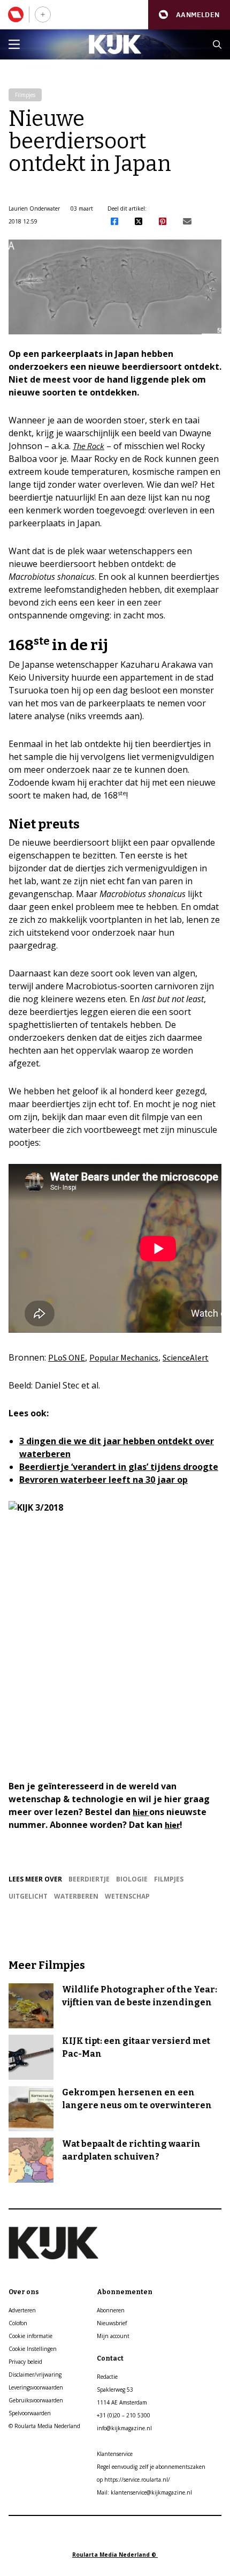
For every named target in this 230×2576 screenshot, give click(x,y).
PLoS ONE (67, 1357)
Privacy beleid (25, 2362)
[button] (189, 15)
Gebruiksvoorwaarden (36, 2400)
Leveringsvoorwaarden (36, 2387)
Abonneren (111, 2310)
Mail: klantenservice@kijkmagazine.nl (144, 2492)
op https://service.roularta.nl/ (133, 2480)
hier (141, 1812)
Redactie (107, 2377)
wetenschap (127, 1896)
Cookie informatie (30, 2336)
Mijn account (113, 2336)
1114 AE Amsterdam (122, 2402)
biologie (132, 1879)
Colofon (18, 2323)
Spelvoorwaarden (30, 2413)
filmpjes (169, 1879)
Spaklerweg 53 (115, 2390)
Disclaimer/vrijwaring (35, 2375)
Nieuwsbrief (112, 2323)
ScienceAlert (186, 1357)
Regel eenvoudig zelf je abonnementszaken (151, 2467)
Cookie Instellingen (33, 2349)
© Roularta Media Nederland (44, 2426)
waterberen (76, 1896)
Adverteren (22, 2310)
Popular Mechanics (124, 1357)
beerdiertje (89, 1879)
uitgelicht (28, 1896)
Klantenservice (115, 2454)
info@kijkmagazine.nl (124, 2428)
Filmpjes (25, 95)
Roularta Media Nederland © (115, 2555)
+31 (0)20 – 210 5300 (124, 2415)
